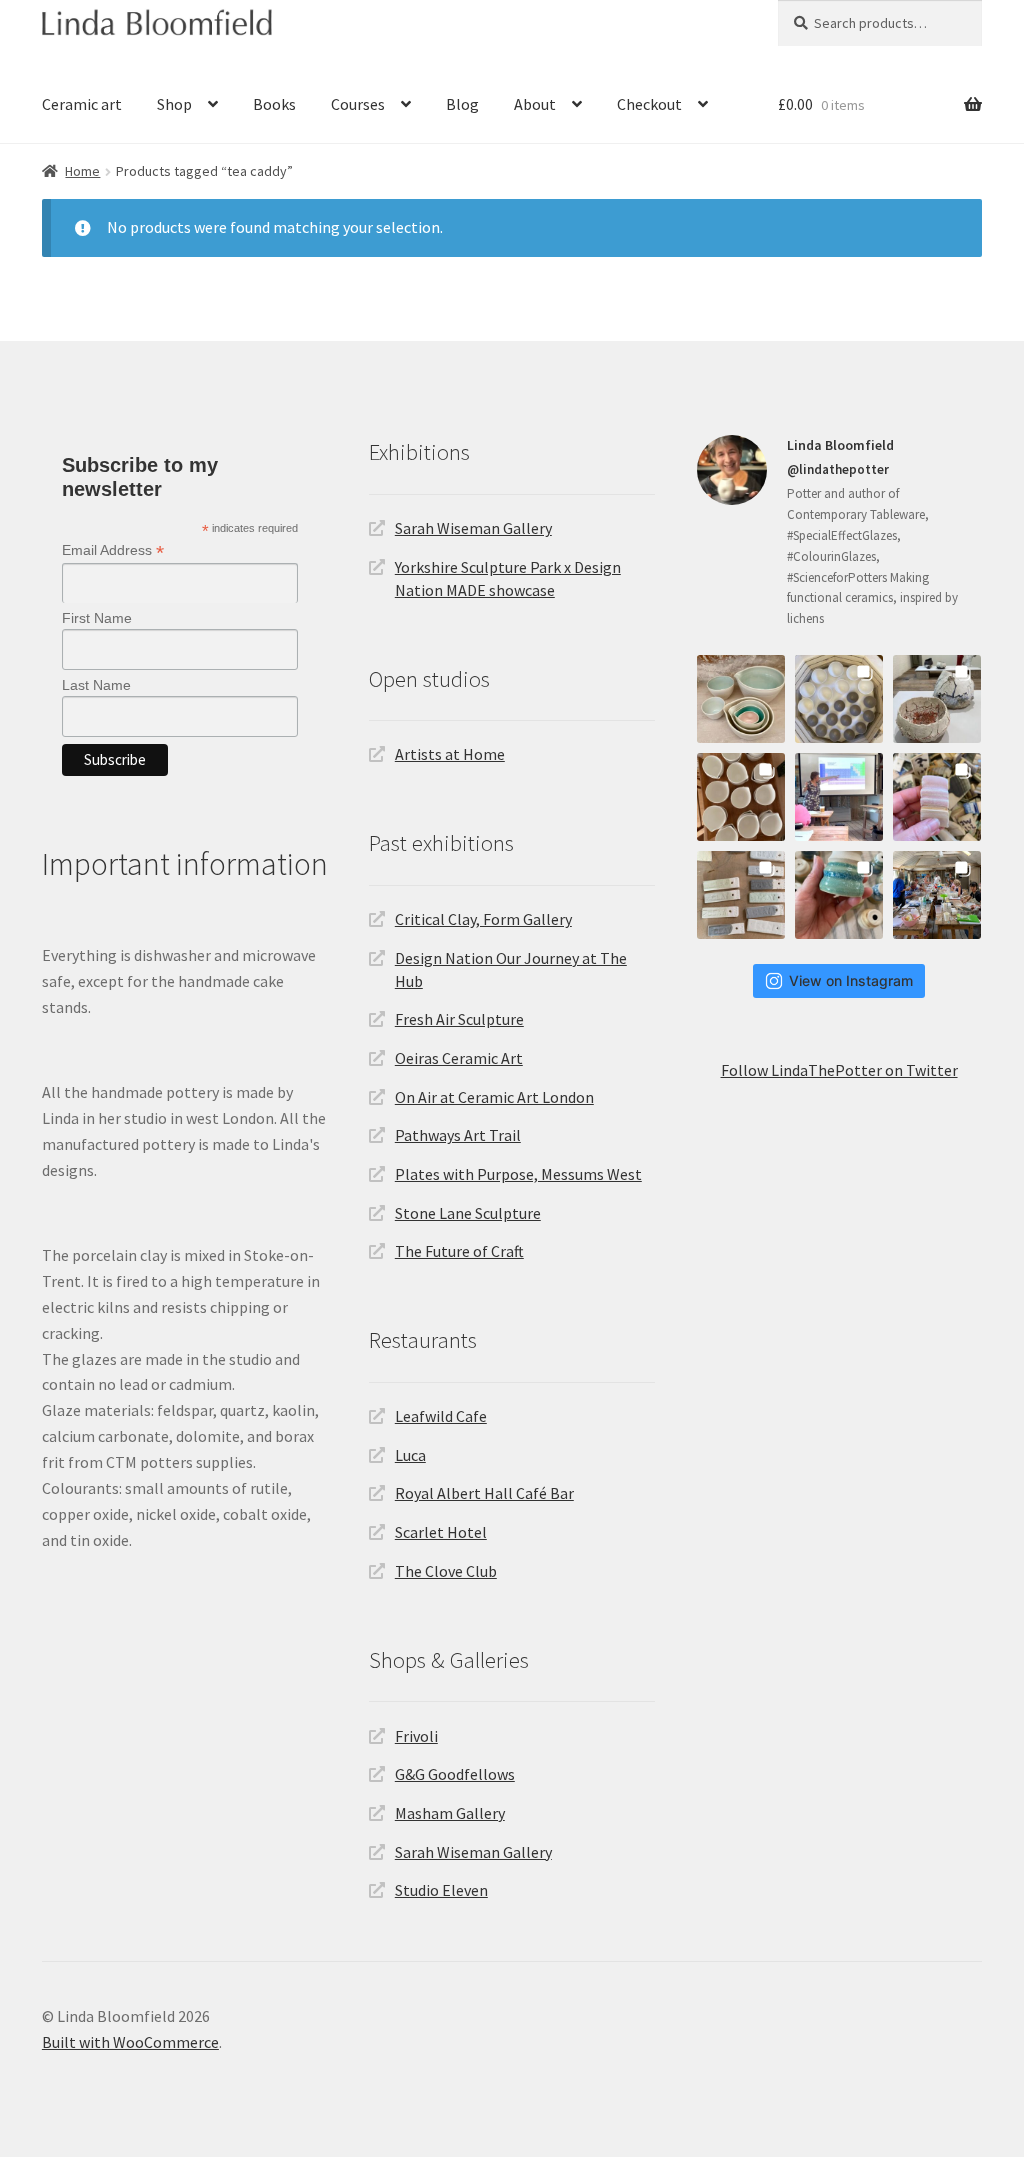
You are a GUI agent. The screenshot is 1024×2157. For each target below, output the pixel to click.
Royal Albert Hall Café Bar (484, 1493)
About (535, 104)
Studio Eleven (441, 1890)
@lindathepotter (838, 469)
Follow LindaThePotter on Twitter (839, 1070)
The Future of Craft (459, 1251)
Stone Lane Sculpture (468, 1213)
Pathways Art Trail (458, 1135)
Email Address (113, 550)
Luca (410, 1455)
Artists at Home (450, 754)
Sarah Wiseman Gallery (473, 528)
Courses (358, 104)
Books (274, 104)
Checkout (649, 104)
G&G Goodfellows (455, 1774)
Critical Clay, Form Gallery (483, 919)
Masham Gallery (450, 1813)
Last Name (96, 685)
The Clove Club (446, 1571)
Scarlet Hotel (441, 1532)
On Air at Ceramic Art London (494, 1097)
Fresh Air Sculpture (459, 1019)
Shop (174, 104)
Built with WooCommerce (130, 2042)
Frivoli (416, 1736)
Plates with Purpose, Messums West (518, 1174)
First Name (97, 618)
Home (82, 171)
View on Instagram (851, 980)
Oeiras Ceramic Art (459, 1058)
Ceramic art (82, 104)
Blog (462, 104)
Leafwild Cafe (441, 1416)
